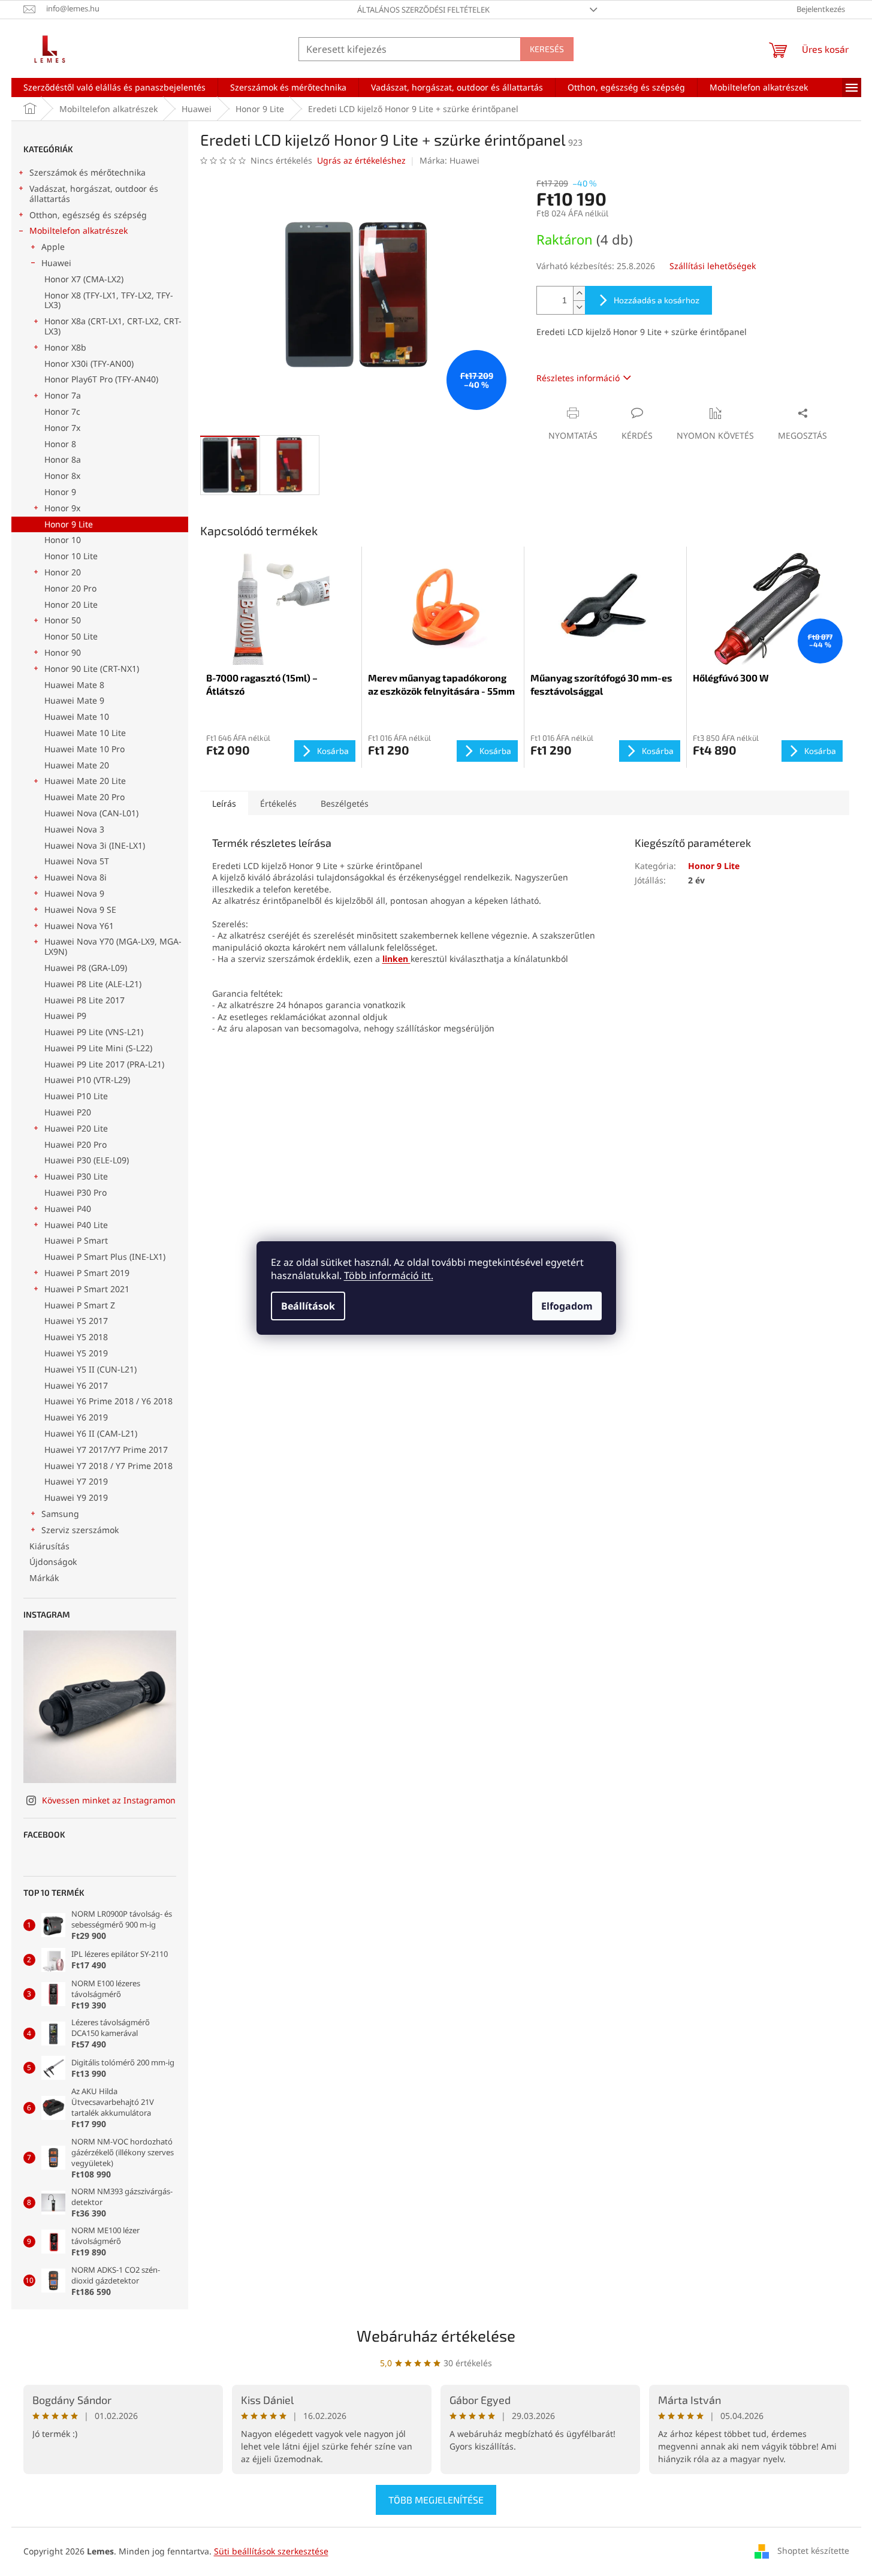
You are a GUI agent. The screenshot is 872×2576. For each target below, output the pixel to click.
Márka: (449, 160)
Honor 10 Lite (71, 556)
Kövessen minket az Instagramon (109, 1800)
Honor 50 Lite (71, 636)
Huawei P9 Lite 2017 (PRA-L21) (104, 1064)
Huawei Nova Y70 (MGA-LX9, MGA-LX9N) (113, 946)
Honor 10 (63, 540)
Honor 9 (60, 492)
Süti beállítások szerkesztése (271, 2551)
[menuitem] (114, 88)
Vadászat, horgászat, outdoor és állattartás (94, 194)
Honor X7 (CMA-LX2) (84, 279)
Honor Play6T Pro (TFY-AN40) (101, 379)
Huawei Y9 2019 (76, 1497)
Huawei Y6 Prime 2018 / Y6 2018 (108, 1401)
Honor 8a (63, 459)
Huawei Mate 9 (74, 700)
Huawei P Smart (76, 1240)
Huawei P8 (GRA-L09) (86, 968)
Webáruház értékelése (436, 2335)
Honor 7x (62, 428)
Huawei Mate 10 (77, 717)
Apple (53, 247)
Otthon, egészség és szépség (88, 215)
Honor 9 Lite (69, 524)
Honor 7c (62, 411)
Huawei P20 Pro (76, 1144)
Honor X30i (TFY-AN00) (89, 364)
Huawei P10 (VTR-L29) (87, 1080)
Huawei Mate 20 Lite (85, 781)
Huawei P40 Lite (76, 1225)
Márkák (44, 1578)
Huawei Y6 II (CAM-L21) (91, 1433)
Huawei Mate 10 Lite (85, 733)
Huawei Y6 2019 (76, 1417)
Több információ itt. (389, 1275)
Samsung (60, 1514)
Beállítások (308, 1306)
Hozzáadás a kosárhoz (657, 300)
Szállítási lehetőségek (713, 266)
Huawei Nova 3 (74, 829)
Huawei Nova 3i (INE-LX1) (95, 845)
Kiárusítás (49, 1546)
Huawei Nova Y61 (79, 926)
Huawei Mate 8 (74, 685)
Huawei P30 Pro (76, 1192)
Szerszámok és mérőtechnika (87, 172)
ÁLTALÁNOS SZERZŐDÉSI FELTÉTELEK (423, 10)
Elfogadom (567, 1306)
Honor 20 (63, 572)
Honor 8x (62, 476)
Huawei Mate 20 (77, 765)
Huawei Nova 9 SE (80, 910)
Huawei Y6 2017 (76, 1385)
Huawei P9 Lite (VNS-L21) (94, 1032)
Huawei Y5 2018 (76, 1337)
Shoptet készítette (813, 2551)
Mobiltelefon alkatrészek (79, 230)
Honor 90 (63, 652)
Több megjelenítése (436, 2500)
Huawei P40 (68, 1209)
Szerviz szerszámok (80, 1530)
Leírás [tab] (224, 803)
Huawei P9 (65, 1016)
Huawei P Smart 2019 (87, 1273)
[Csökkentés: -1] (579, 307)
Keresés (547, 49)
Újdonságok (53, 1562)
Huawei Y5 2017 (76, 1321)
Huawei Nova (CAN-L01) (91, 813)
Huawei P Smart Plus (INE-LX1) (105, 1257)
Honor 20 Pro (70, 588)
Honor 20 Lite (71, 604)
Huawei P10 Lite (76, 1096)
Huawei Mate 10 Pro (85, 749)
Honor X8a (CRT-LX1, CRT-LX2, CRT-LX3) (113, 326)
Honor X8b (65, 347)
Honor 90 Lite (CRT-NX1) (92, 669)
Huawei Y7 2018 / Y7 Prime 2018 (108, 1466)
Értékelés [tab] (278, 803)
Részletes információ (578, 378)
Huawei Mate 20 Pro (85, 797)
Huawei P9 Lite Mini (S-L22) (98, 1048)
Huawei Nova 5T (77, 861)
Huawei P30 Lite (76, 1176)
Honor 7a (63, 395)
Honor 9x (62, 508)
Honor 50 (63, 620)
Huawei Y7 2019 (76, 1481)
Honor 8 (60, 444)
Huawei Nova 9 (74, 893)
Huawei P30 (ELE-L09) (87, 1160)
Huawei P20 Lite (76, 1128)
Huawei (56, 263)
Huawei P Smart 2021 (87, 1289)
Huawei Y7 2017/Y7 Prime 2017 (106, 1450)
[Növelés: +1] (579, 293)
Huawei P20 (68, 1112)
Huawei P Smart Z (80, 1305)
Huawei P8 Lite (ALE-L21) (93, 984)
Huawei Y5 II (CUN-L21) (90, 1369)
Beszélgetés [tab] (345, 803)
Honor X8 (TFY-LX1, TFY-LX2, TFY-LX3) (109, 300)
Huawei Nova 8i (76, 877)
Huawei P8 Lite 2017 (85, 1000)
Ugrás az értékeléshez (361, 160)
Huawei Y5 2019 (76, 1353)
